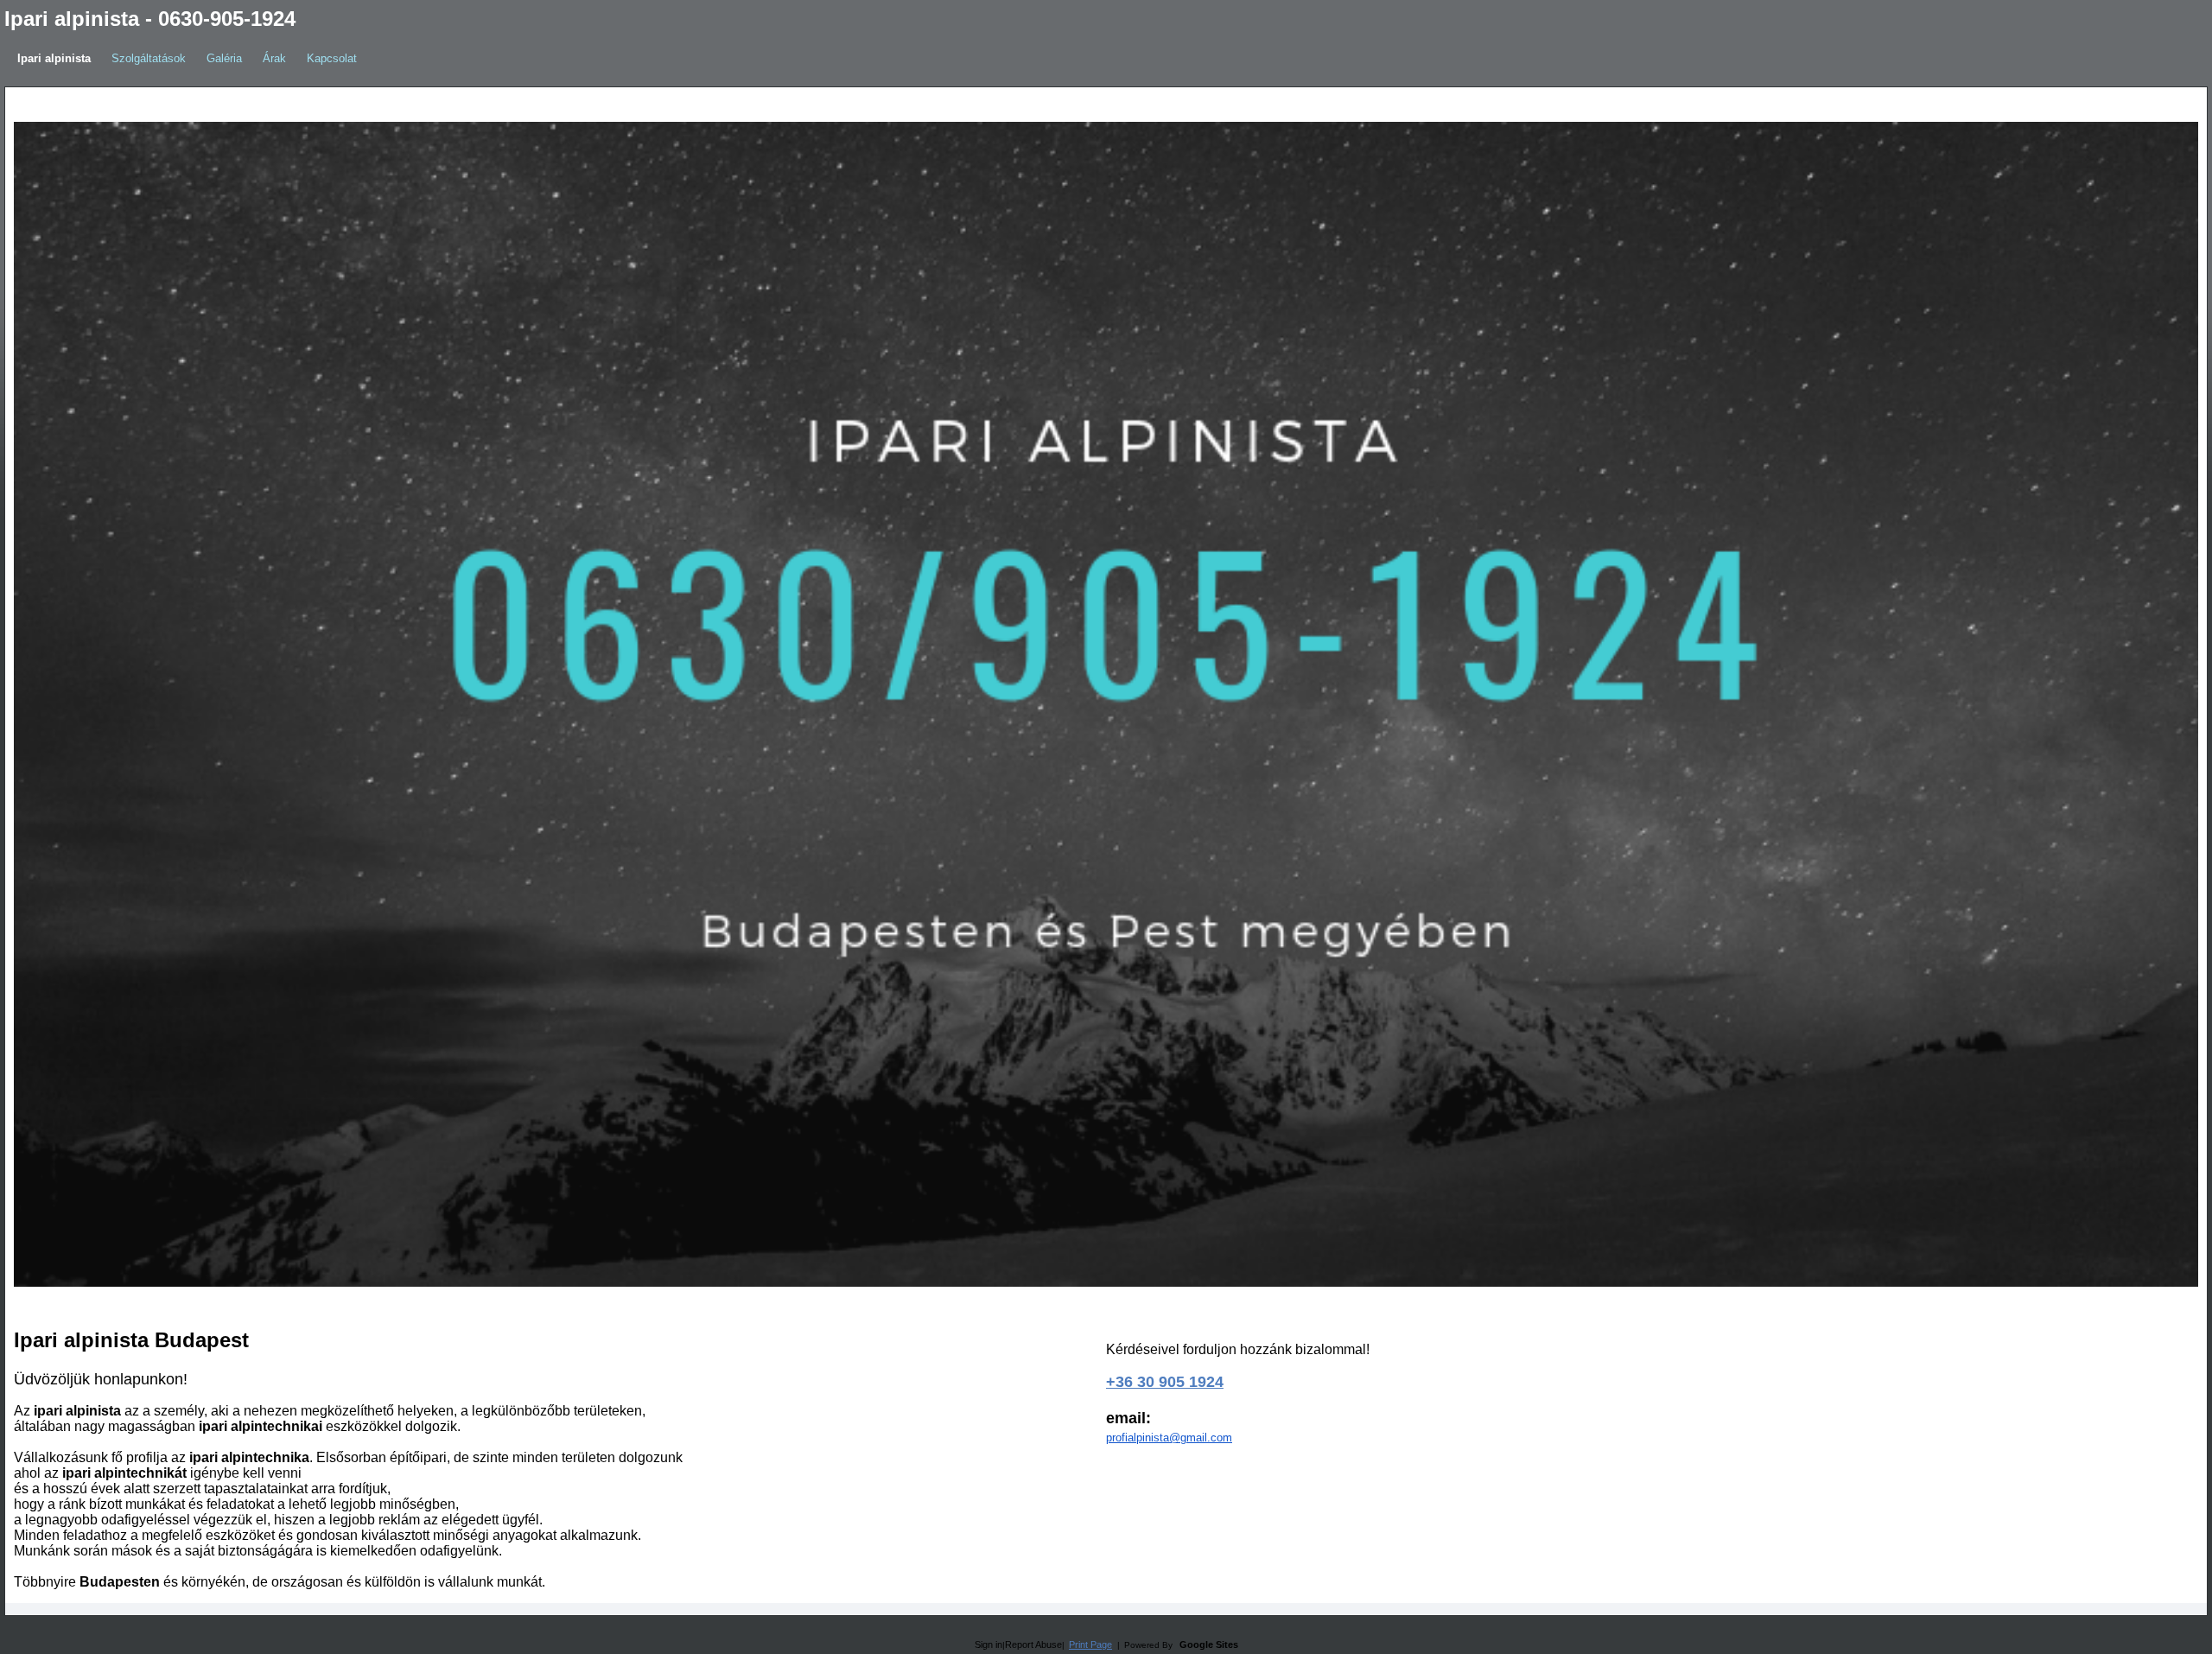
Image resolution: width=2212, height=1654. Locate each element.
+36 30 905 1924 (1165, 1382)
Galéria (224, 58)
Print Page (1090, 1644)
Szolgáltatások (149, 58)
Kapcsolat (332, 58)
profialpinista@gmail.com (1169, 1438)
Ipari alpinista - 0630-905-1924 (150, 19)
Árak (274, 58)
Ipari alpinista (54, 58)
